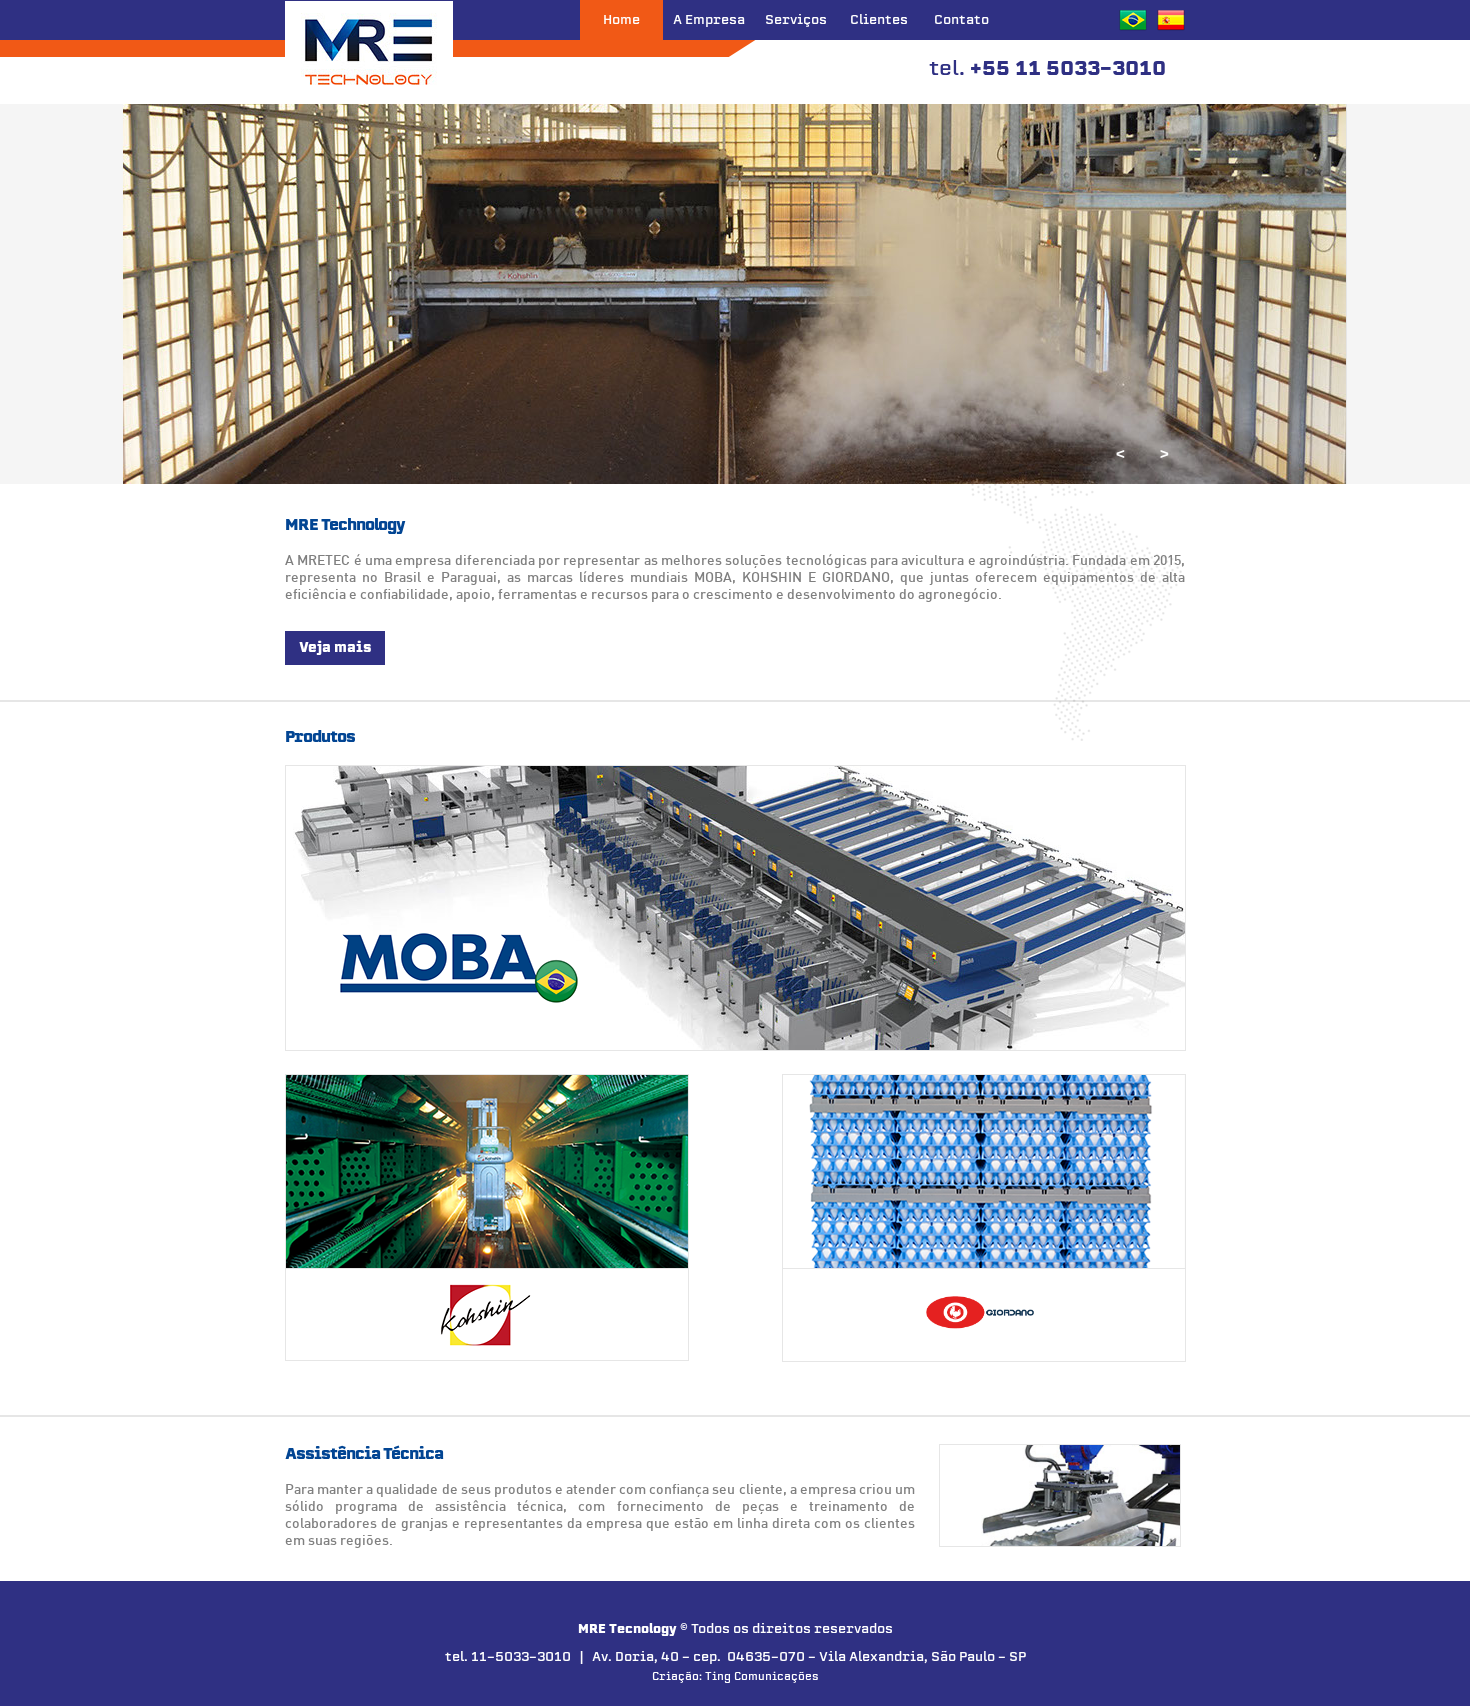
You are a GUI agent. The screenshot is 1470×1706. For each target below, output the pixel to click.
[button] (1164, 454)
